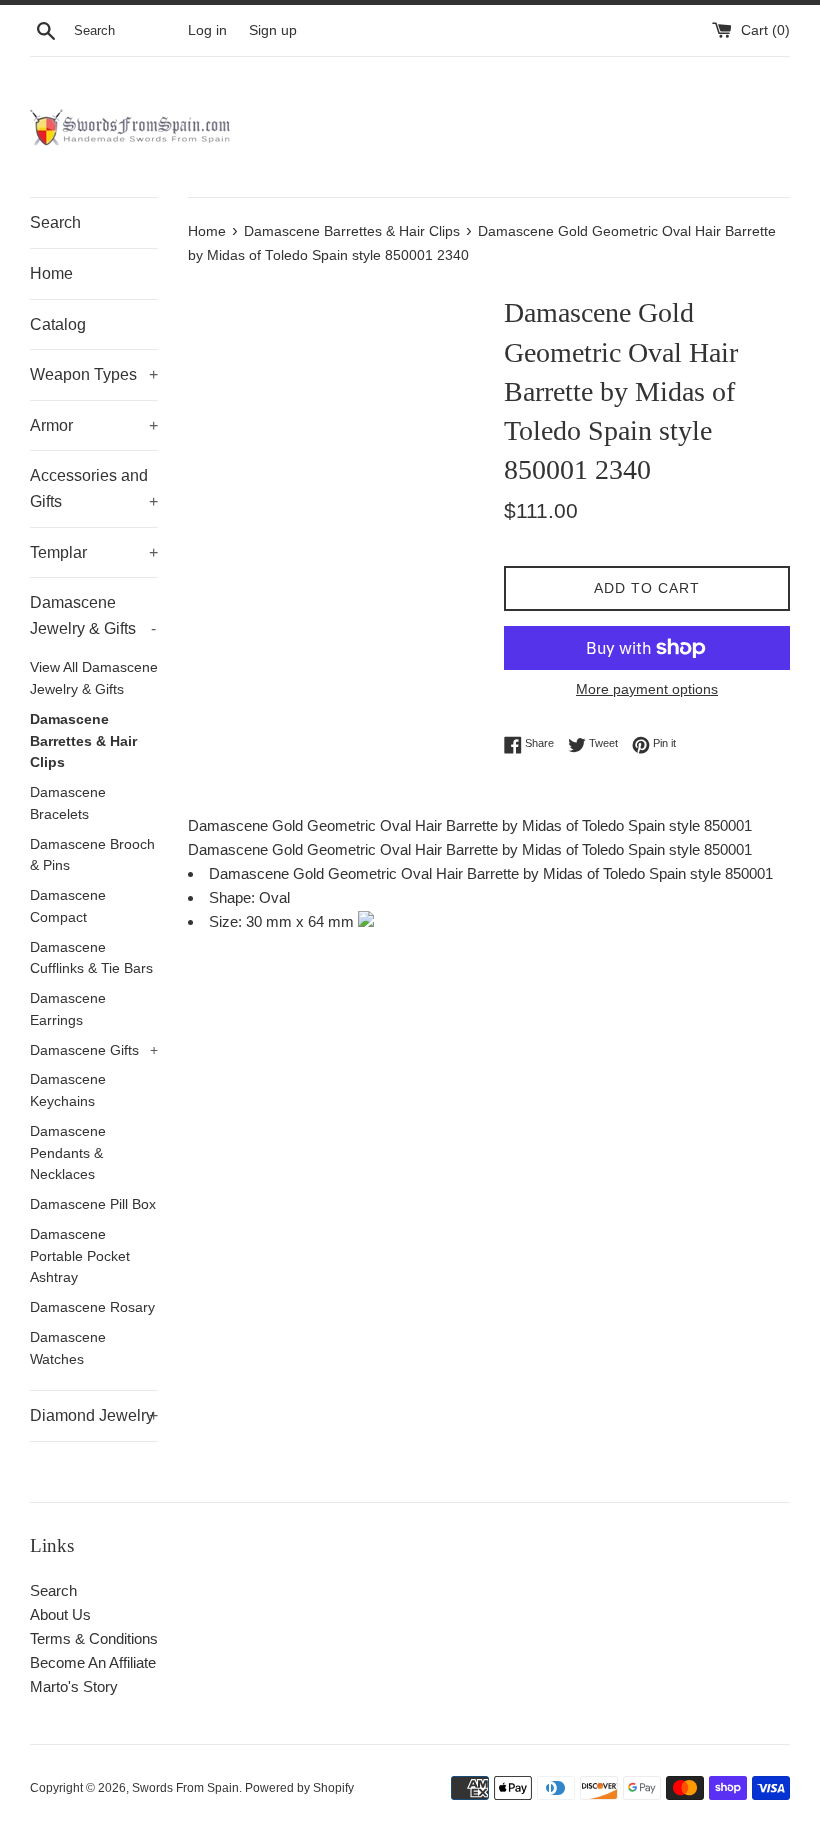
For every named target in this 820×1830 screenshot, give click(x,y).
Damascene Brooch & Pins (92, 855)
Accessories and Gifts (94, 488)
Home (51, 273)
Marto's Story (74, 1686)
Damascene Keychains (68, 1090)
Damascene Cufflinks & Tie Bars (91, 958)
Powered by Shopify (299, 1788)
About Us (60, 1614)
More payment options (647, 689)
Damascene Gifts (94, 1050)
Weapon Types (94, 374)
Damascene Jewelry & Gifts (93, 615)
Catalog (58, 324)
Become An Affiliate (93, 1662)
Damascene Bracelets (68, 803)
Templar (94, 552)
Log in (207, 30)
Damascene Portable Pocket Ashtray (80, 1256)
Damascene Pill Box (93, 1204)
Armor (94, 425)
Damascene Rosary (92, 1307)
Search (55, 222)
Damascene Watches (68, 1348)
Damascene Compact (68, 906)
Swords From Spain (185, 1788)
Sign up (273, 30)
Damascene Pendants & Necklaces (68, 1153)
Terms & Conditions (94, 1638)
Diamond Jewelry (94, 1415)
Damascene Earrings (68, 1009)
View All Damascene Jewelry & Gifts (94, 678)
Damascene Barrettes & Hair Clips (83, 741)
